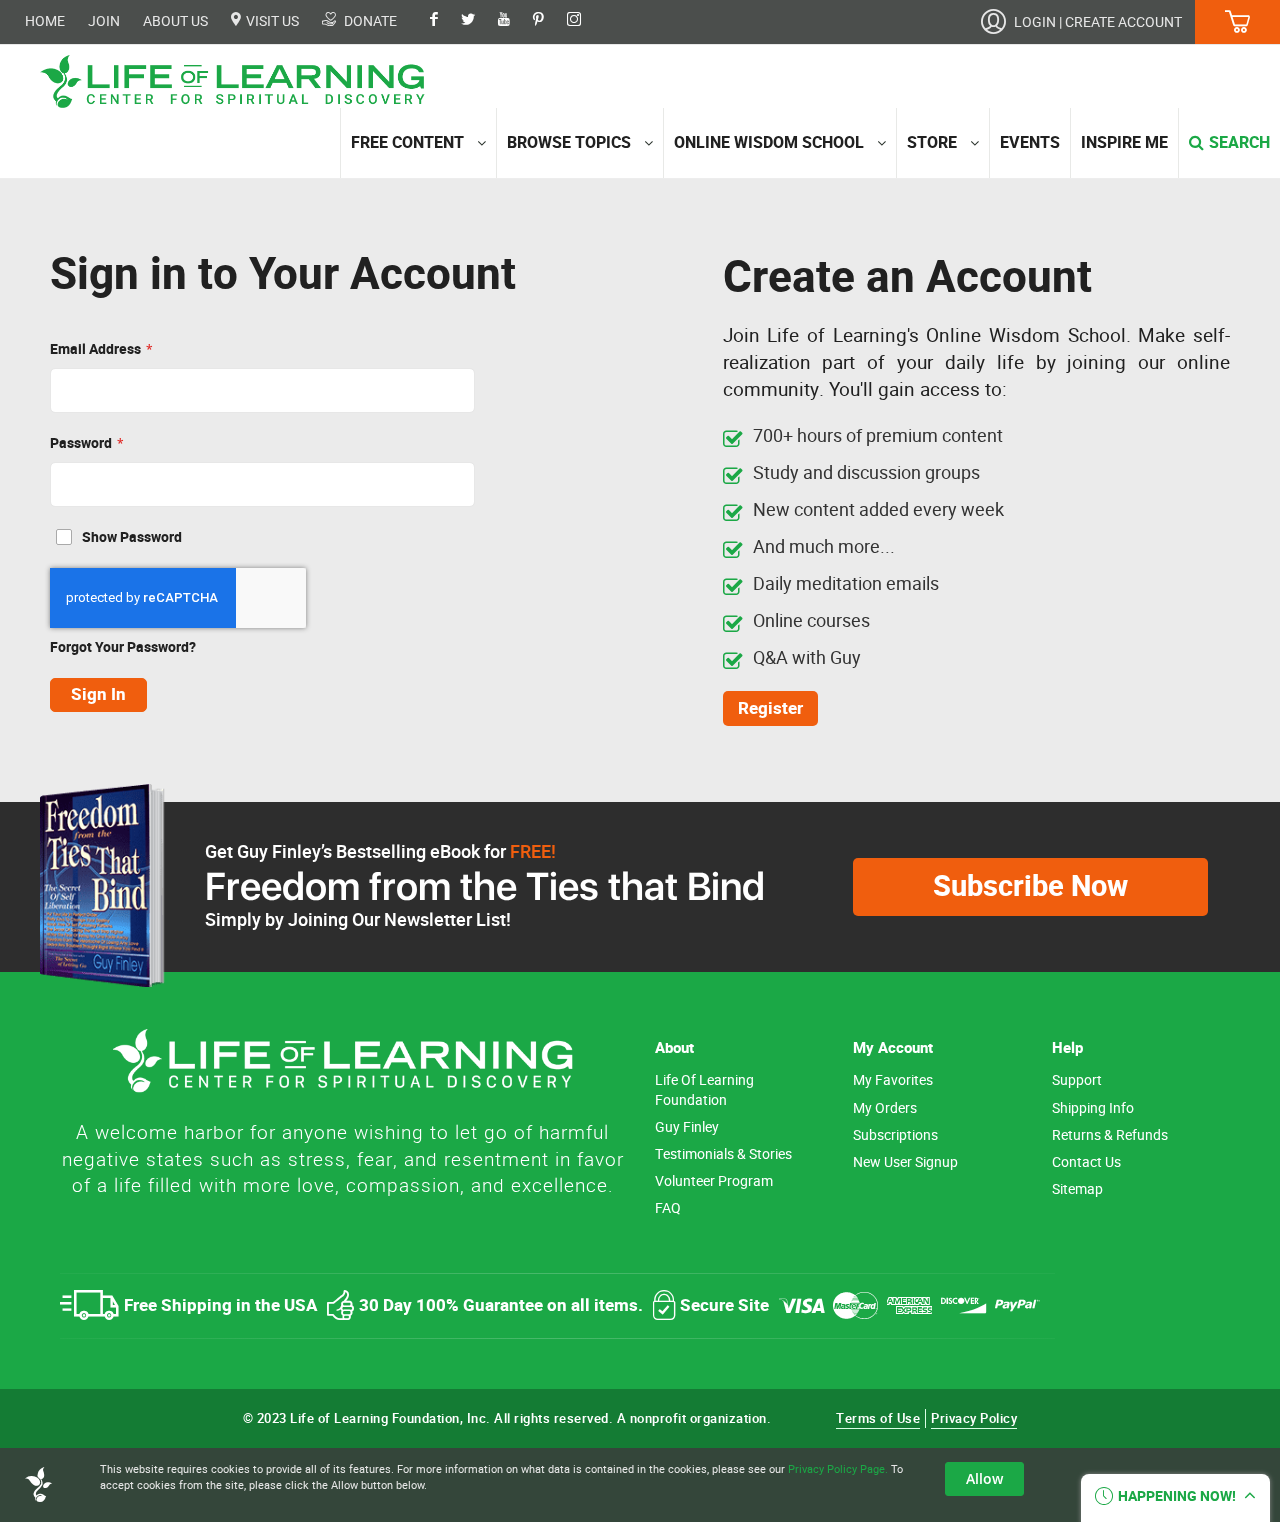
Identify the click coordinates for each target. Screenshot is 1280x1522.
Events (1030, 143)
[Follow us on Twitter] (478, 21)
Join (104, 21)
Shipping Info (1093, 1108)
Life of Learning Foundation (704, 1090)
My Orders (885, 1108)
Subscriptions (895, 1135)
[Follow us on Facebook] (444, 21)
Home (45, 21)
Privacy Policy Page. (838, 1469)
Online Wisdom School (769, 143)
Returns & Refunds (1110, 1135)
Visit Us (271, 21)
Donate (369, 21)
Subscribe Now (1030, 886)
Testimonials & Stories (723, 1154)
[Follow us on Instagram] (584, 21)
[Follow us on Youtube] (514, 21)
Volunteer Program (714, 1181)
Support (1077, 1080)
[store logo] (240, 81)
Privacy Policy (974, 1418)
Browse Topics (569, 143)
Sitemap (1077, 1189)
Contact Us (1086, 1162)
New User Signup (905, 1162)
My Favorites (893, 1080)
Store (932, 143)
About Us (175, 21)
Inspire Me (1124, 143)
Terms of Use (878, 1418)
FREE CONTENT (407, 143)
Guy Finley (687, 1127)
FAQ (668, 1208)
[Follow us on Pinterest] (548, 21)
